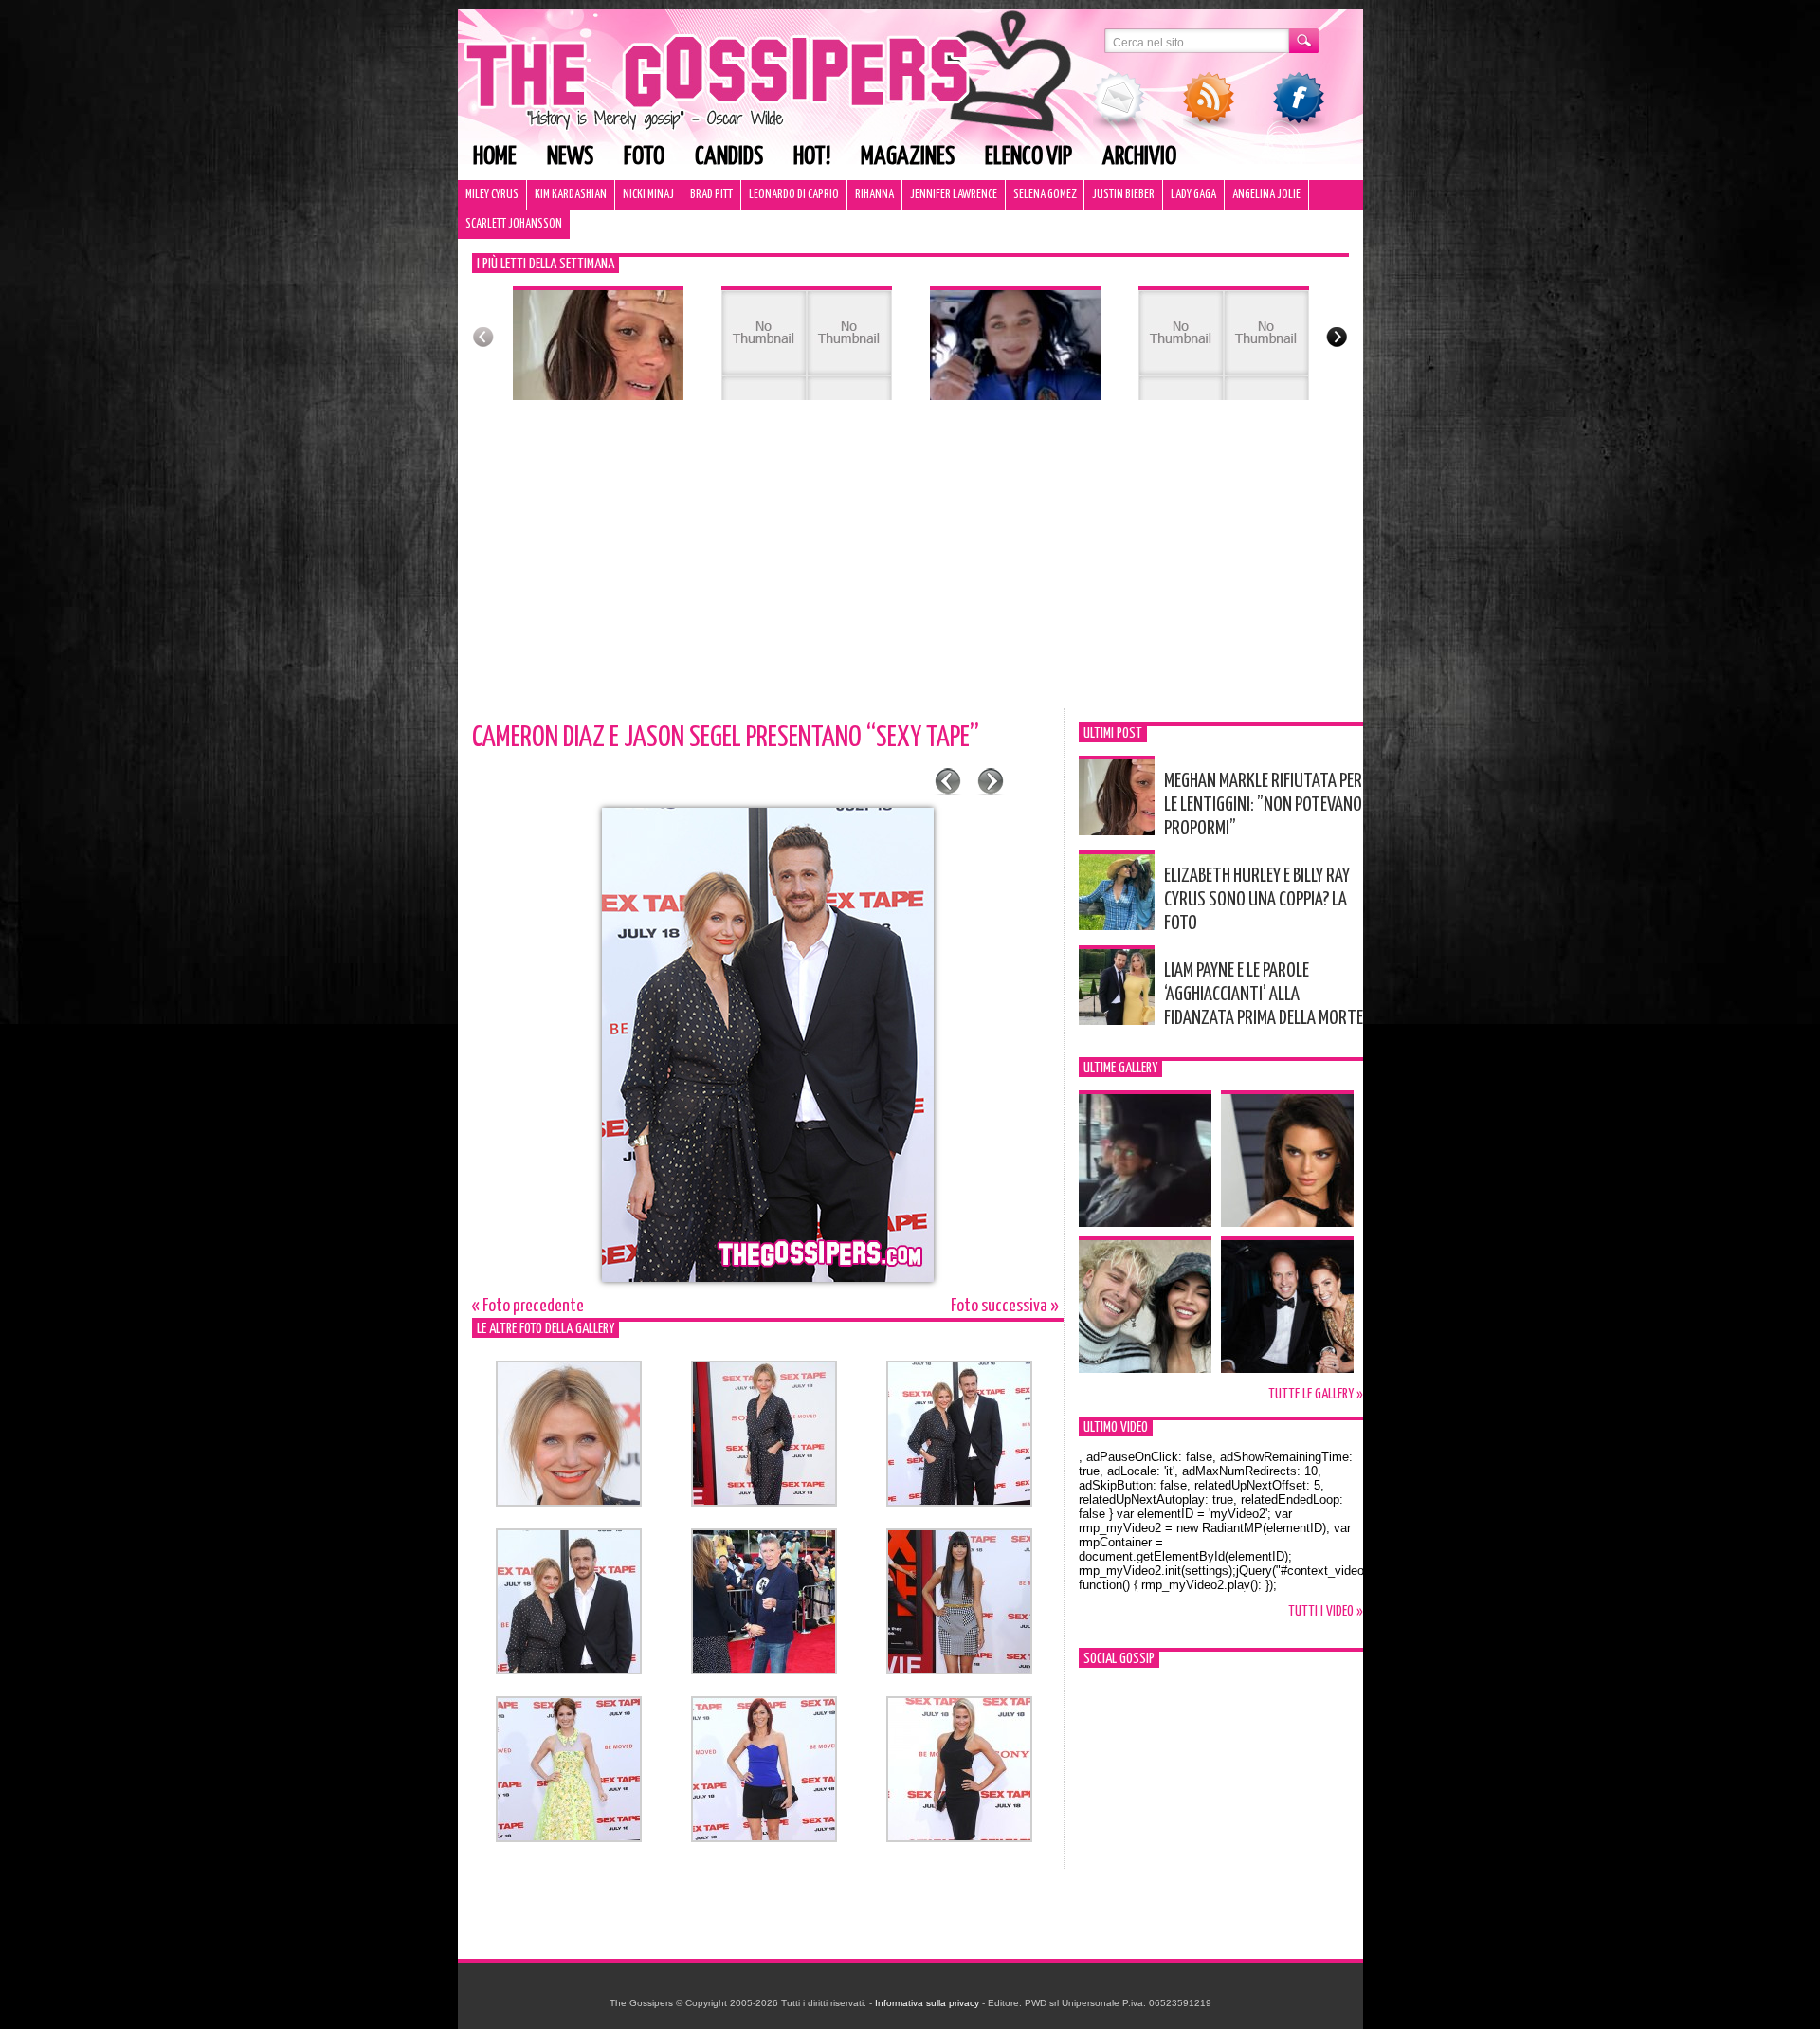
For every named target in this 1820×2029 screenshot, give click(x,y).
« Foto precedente (528, 1306)
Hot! (812, 157)
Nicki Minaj (648, 195)
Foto (644, 157)
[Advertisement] (910, 566)
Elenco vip (1028, 157)
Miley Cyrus (492, 195)
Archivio (1139, 157)
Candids (729, 157)
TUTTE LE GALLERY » (1316, 1394)
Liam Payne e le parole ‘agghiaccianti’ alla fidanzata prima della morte (1264, 995)
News (570, 157)
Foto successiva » (1005, 1306)
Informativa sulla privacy (927, 2003)
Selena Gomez (1045, 195)
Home (495, 157)
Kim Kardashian (571, 195)
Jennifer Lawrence (954, 195)
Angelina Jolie (1266, 195)
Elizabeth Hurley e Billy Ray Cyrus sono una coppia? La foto (1257, 900)
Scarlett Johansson (514, 224)
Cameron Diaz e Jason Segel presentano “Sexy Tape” (726, 738)
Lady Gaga (1193, 195)
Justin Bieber (1123, 195)
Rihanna (874, 195)
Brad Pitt (711, 195)
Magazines (908, 157)
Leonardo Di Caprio (794, 195)
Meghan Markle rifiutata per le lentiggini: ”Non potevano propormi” (1263, 805)
